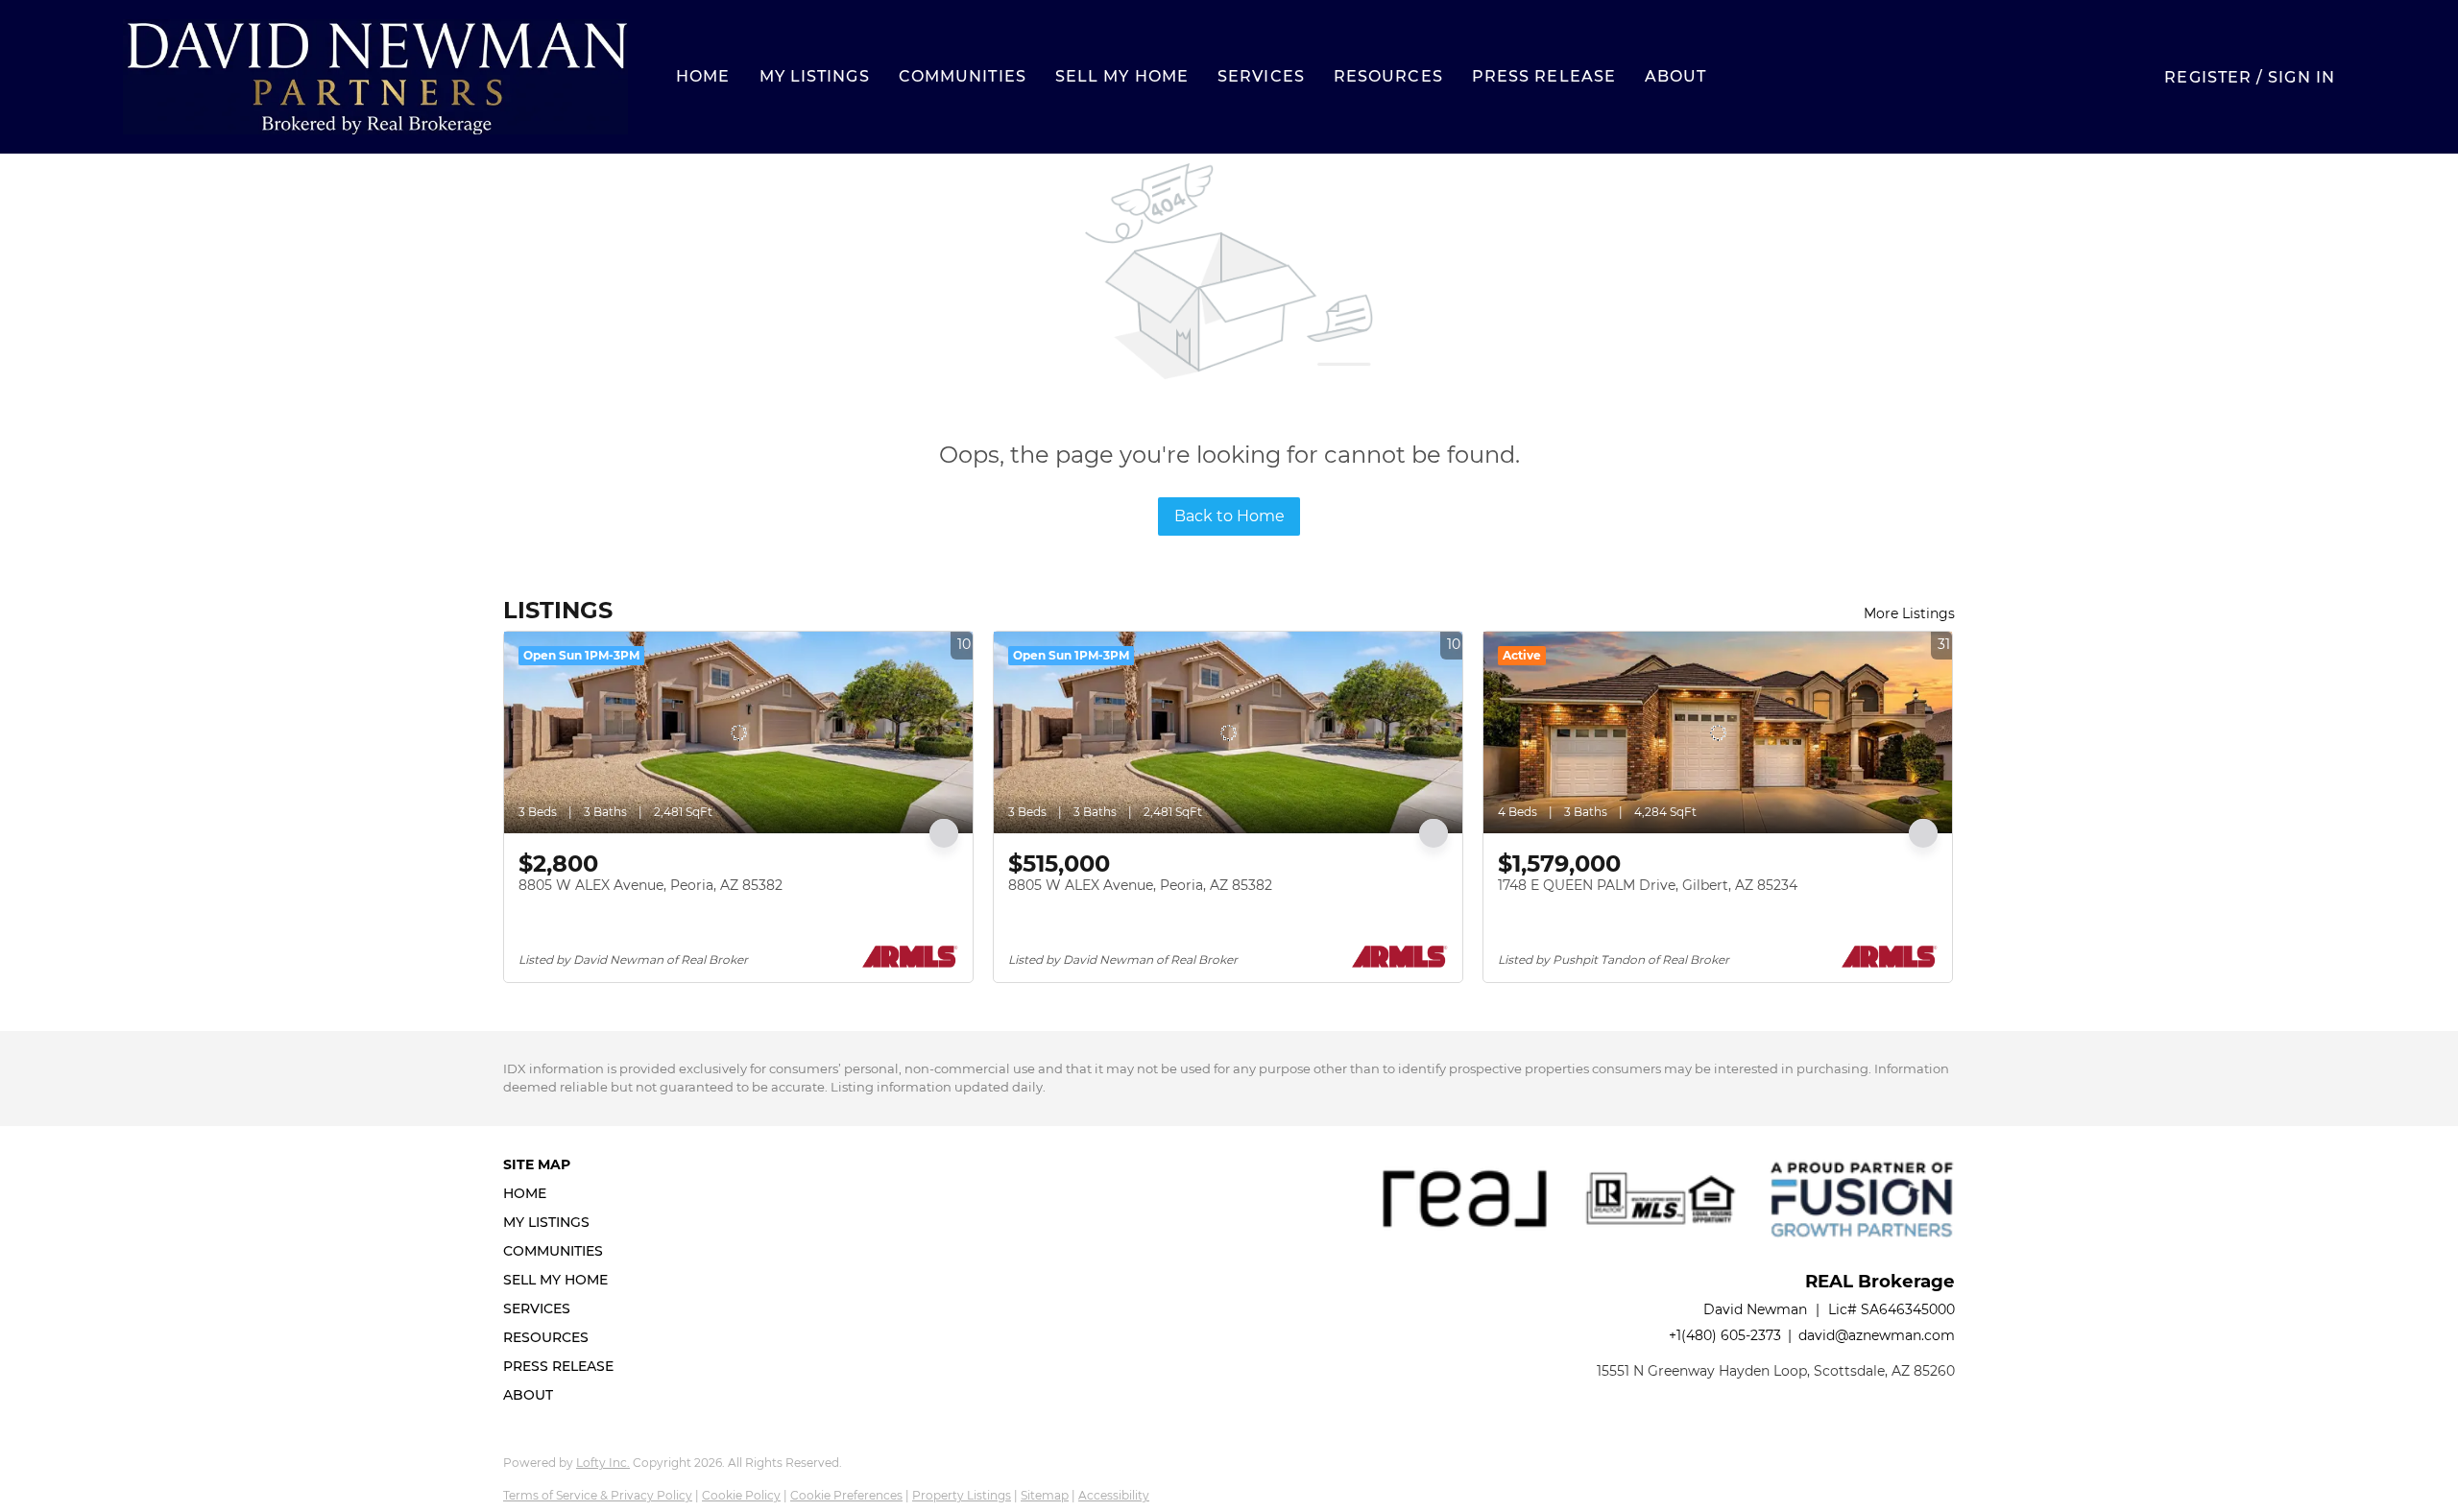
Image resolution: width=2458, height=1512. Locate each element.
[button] (375, 77)
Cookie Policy (741, 1495)
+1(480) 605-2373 (1725, 1335)
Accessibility (1114, 1495)
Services (1261, 76)
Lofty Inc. (603, 1463)
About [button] (1676, 76)
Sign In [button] (2301, 77)
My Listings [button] (815, 76)
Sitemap (1045, 1495)
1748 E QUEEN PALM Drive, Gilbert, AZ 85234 (1648, 885)
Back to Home (1229, 516)
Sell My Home (1122, 76)
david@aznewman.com (1877, 1335)
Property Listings (962, 1495)
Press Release (1544, 76)
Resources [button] (1388, 76)
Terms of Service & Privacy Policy (598, 1495)
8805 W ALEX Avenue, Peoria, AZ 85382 (651, 885)
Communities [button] (963, 76)
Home (703, 76)
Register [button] (2208, 77)
